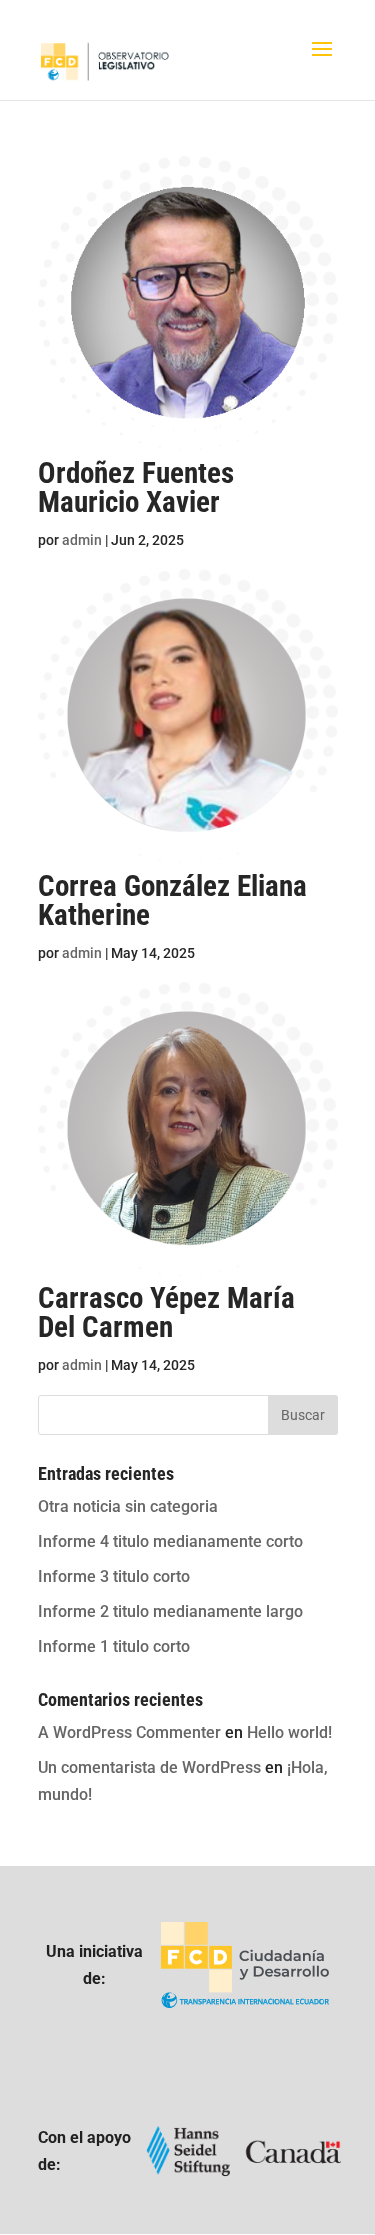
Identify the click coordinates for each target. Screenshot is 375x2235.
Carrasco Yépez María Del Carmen (166, 1312)
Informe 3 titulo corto (114, 1576)
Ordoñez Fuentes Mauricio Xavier (136, 487)
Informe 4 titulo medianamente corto (170, 1541)
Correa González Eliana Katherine (172, 900)
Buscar (303, 1415)
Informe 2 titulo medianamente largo (170, 1611)
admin (82, 540)
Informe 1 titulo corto (114, 1646)
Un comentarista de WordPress (149, 1767)
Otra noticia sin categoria (128, 1506)
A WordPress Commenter (129, 1732)
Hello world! (289, 1732)
